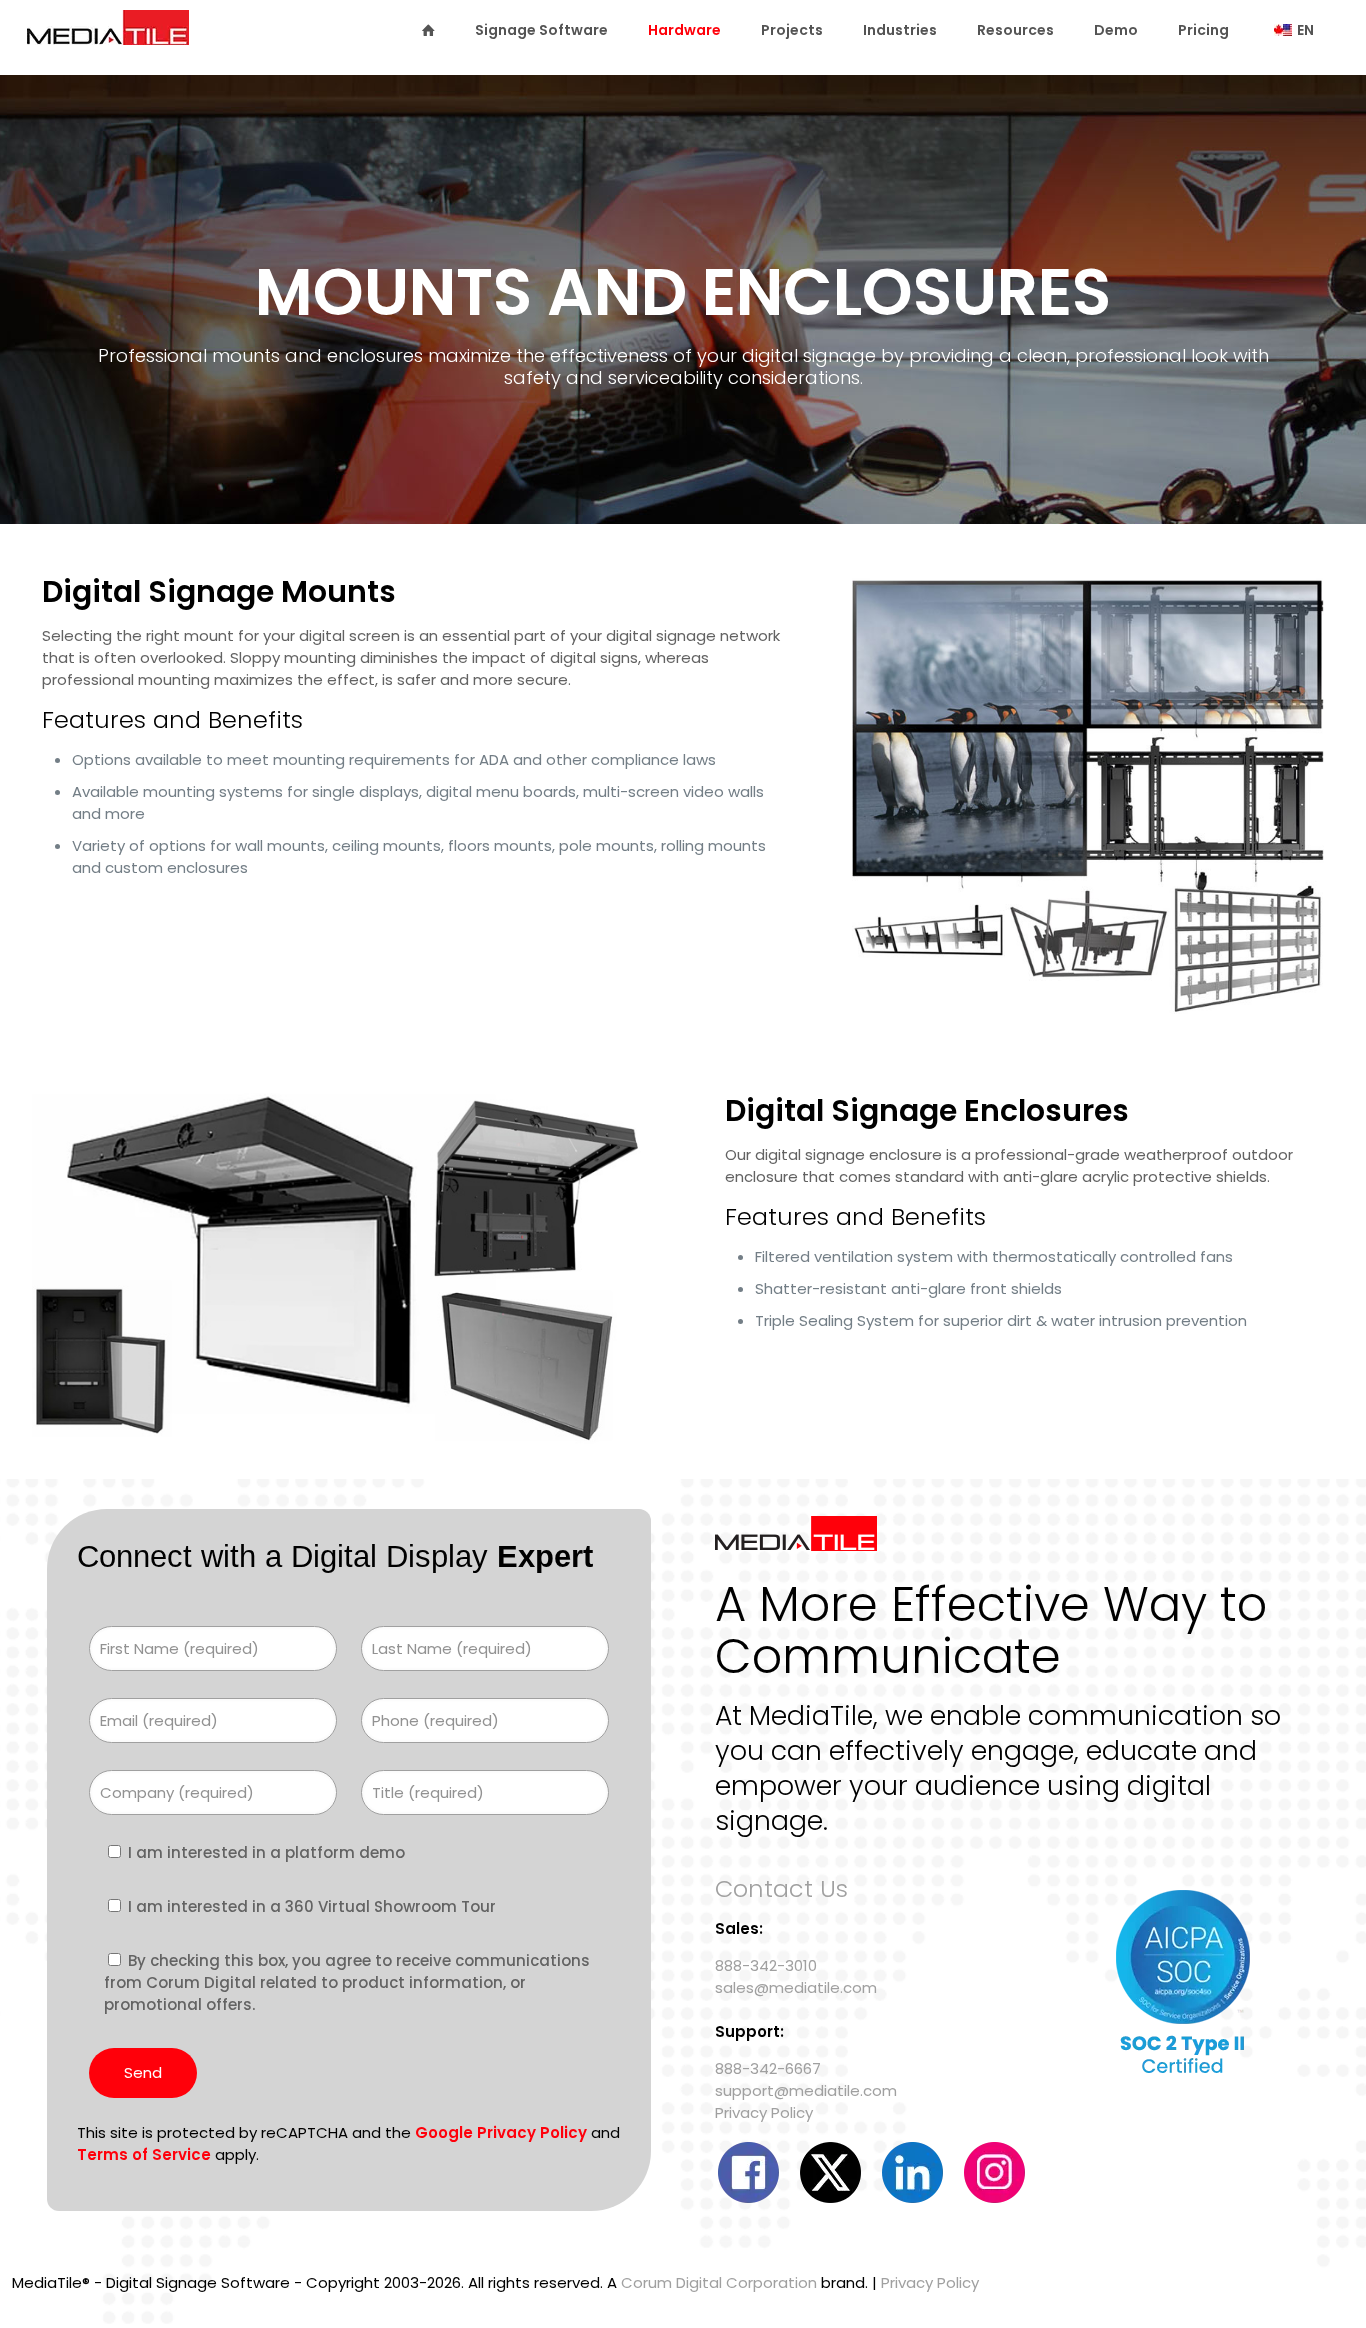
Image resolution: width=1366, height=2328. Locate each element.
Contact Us (781, 1888)
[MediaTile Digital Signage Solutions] (108, 37)
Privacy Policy (764, 2112)
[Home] (428, 30)
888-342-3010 (766, 1965)
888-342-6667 (768, 2068)
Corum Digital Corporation (719, 2282)
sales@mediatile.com (796, 1987)
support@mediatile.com (806, 2090)
